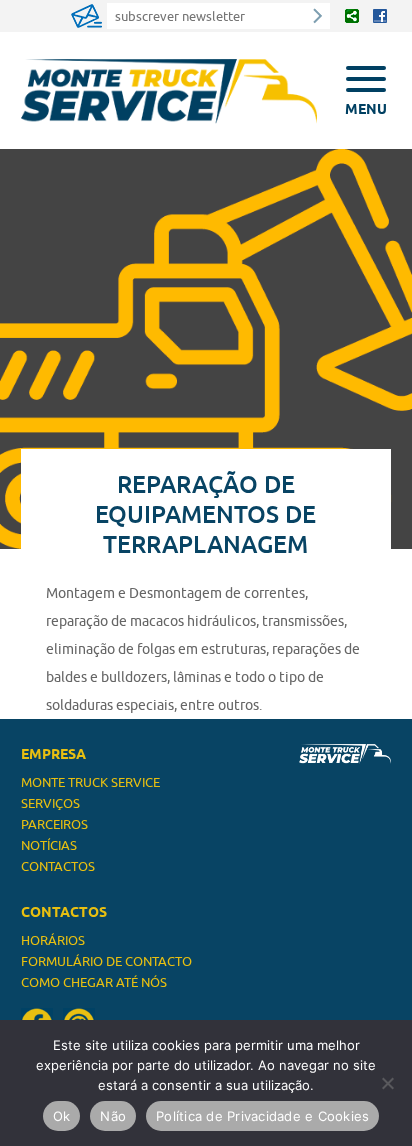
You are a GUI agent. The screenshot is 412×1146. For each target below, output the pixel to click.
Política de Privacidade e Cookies (262, 1116)
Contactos (58, 866)
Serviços (50, 803)
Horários (53, 940)
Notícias (49, 845)
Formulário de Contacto (106, 961)
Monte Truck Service (90, 782)
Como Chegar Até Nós (94, 982)
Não (113, 1116)
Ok (62, 1116)
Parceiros (54, 824)
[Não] (387, 1083)
